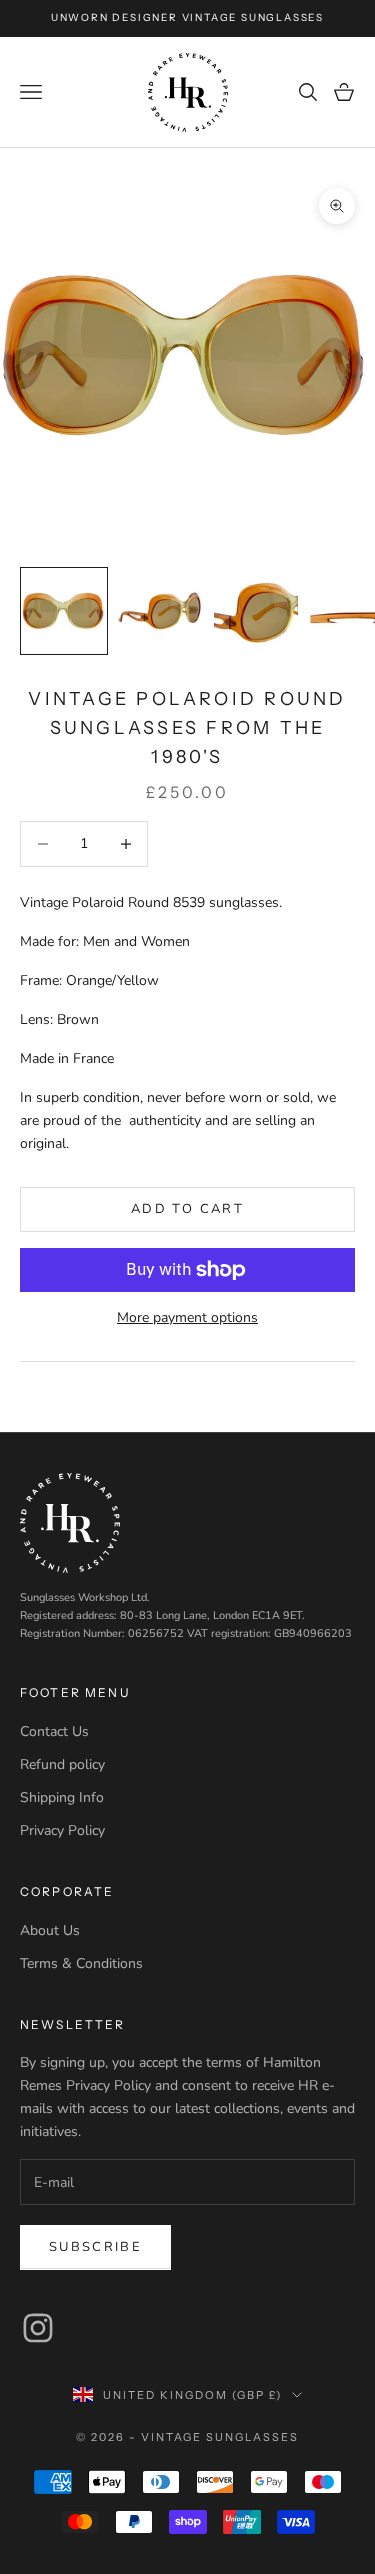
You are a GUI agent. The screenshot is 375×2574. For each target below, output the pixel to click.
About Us (50, 1930)
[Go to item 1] (64, 611)
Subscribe (95, 2247)
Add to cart (187, 1209)
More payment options (187, 1317)
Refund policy (62, 1764)
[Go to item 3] (256, 611)
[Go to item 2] (160, 611)
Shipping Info (62, 1797)
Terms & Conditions (81, 1963)
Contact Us (54, 1731)
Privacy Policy (62, 1830)
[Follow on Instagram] (38, 2328)
